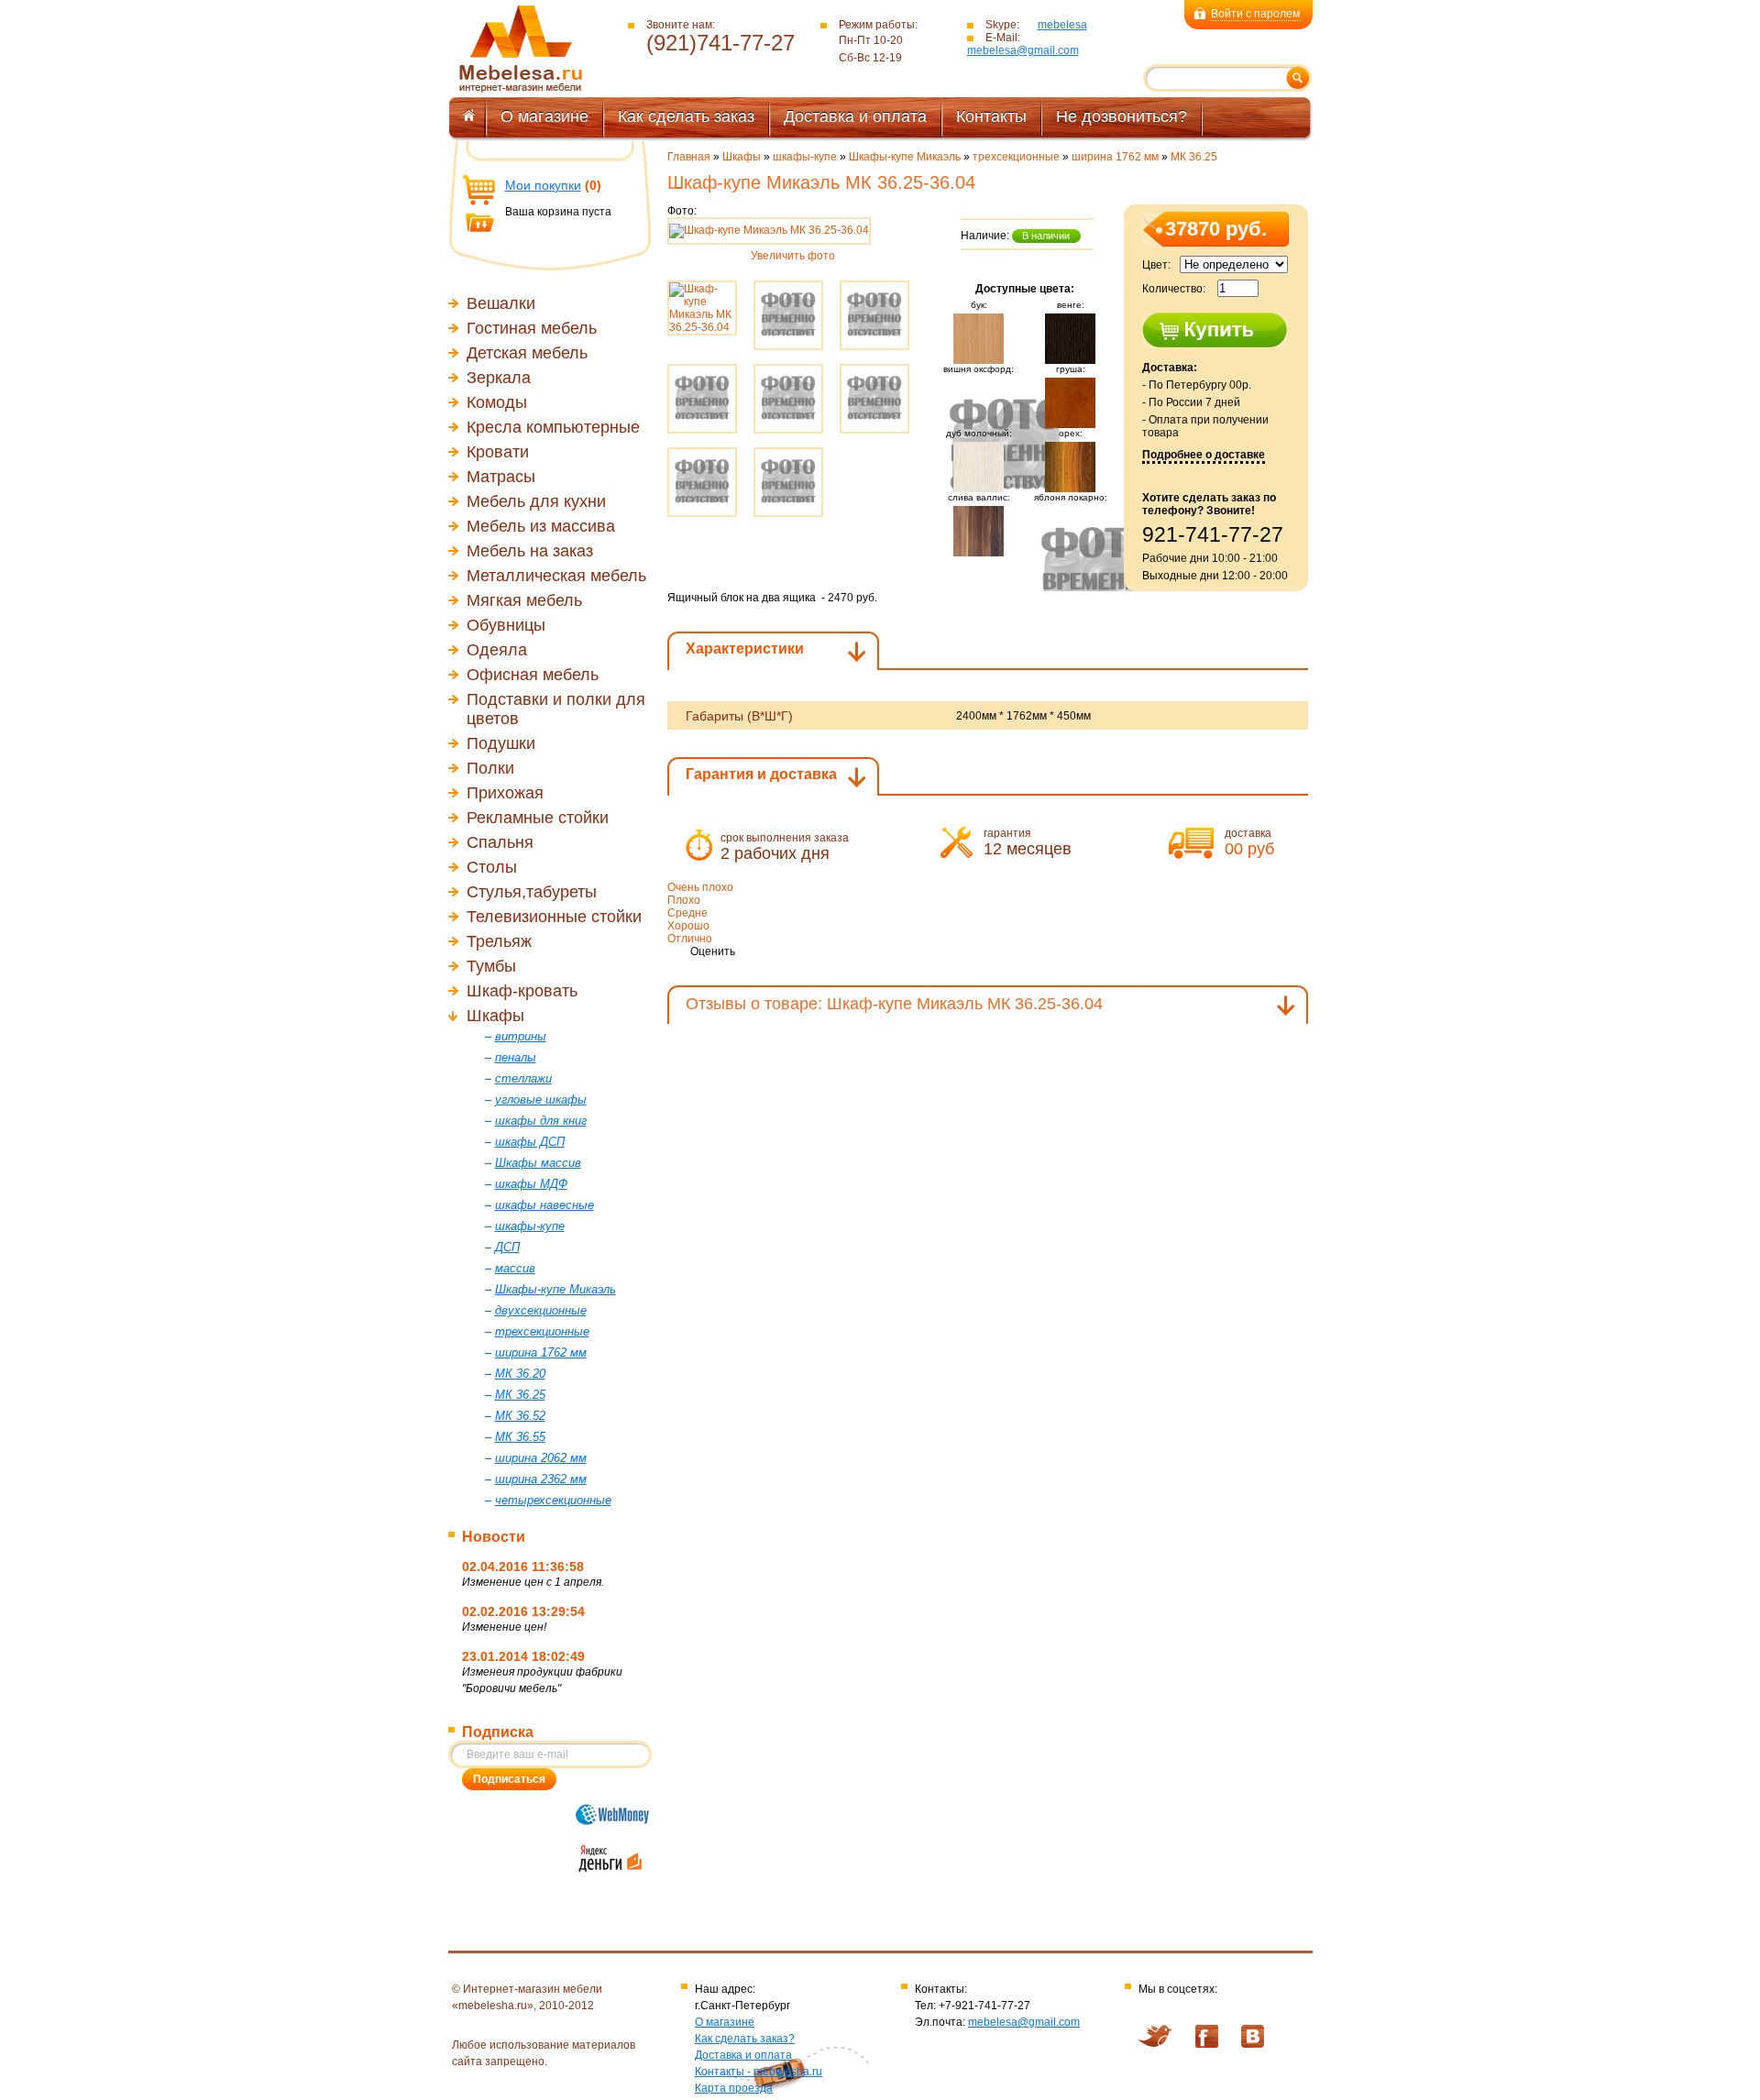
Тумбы (491, 966)
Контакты (991, 116)
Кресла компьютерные (553, 427)
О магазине (544, 116)
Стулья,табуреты (532, 892)
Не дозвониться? (1122, 116)
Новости (494, 1537)
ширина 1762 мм (1115, 157)
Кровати (498, 452)
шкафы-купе (805, 157)
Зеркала (499, 378)
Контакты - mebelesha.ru (759, 2072)
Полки (490, 768)
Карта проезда (734, 2088)
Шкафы (495, 1016)
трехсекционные (1016, 157)
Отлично (690, 939)
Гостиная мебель (532, 328)
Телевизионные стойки (554, 917)
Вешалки (501, 303)
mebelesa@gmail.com (1023, 50)
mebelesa (1062, 25)
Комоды (497, 402)
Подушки (501, 743)
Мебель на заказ (530, 551)
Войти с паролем (1255, 14)
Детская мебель (527, 353)
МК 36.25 (1194, 157)
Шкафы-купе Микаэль (905, 157)
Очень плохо (700, 887)
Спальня (500, 842)
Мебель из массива (541, 526)
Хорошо (688, 926)
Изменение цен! (504, 1627)
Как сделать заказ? (745, 2039)
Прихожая (505, 793)
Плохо (684, 900)
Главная (689, 157)
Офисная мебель (533, 675)
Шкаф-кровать (522, 991)
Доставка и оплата (855, 116)
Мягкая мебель (524, 600)
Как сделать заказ (686, 116)
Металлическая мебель (556, 576)
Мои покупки (543, 185)
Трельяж (499, 941)
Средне (687, 913)
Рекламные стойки (538, 818)
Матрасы (501, 477)
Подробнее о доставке (1204, 455)
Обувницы (506, 625)
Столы (492, 867)
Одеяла (497, 650)
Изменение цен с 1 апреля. (533, 1582)
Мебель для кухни (536, 501)
